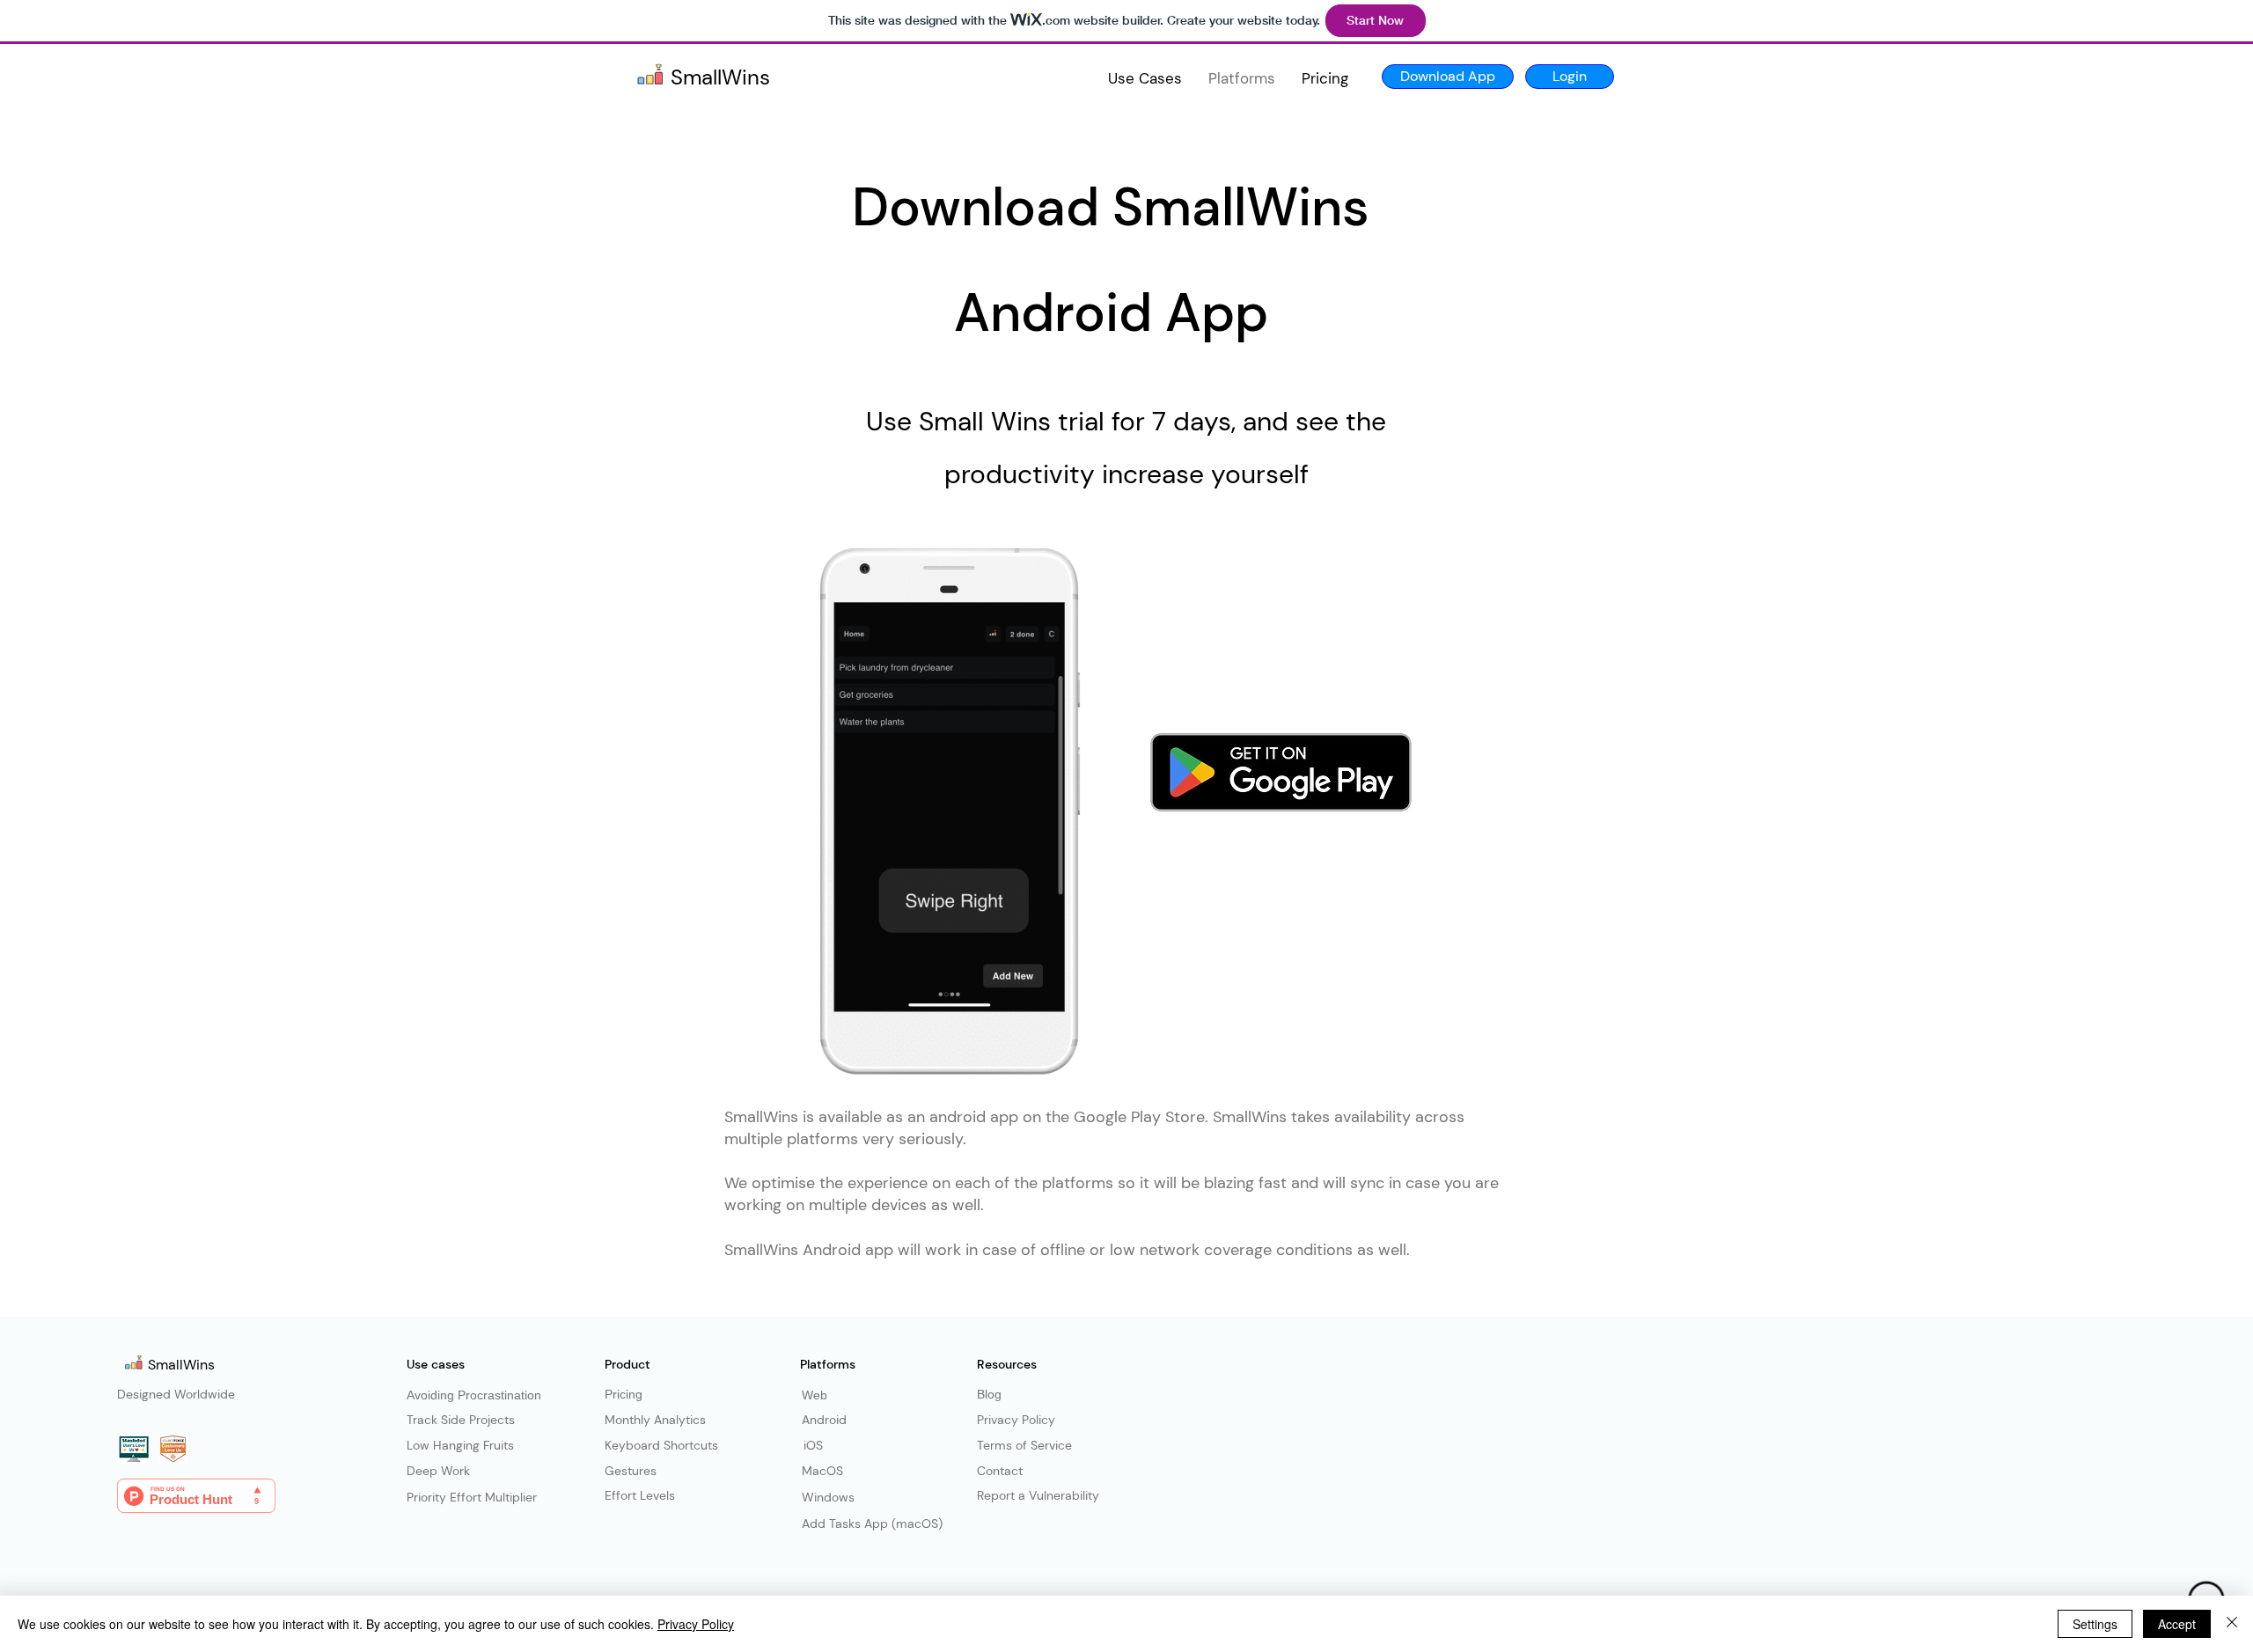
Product (627, 1364)
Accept (2177, 1624)
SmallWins (183, 1365)
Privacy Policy (696, 1624)
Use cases (436, 1364)
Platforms (828, 1364)
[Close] (2232, 1624)
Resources (1007, 1364)
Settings (2095, 1624)
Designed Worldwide (176, 1394)
